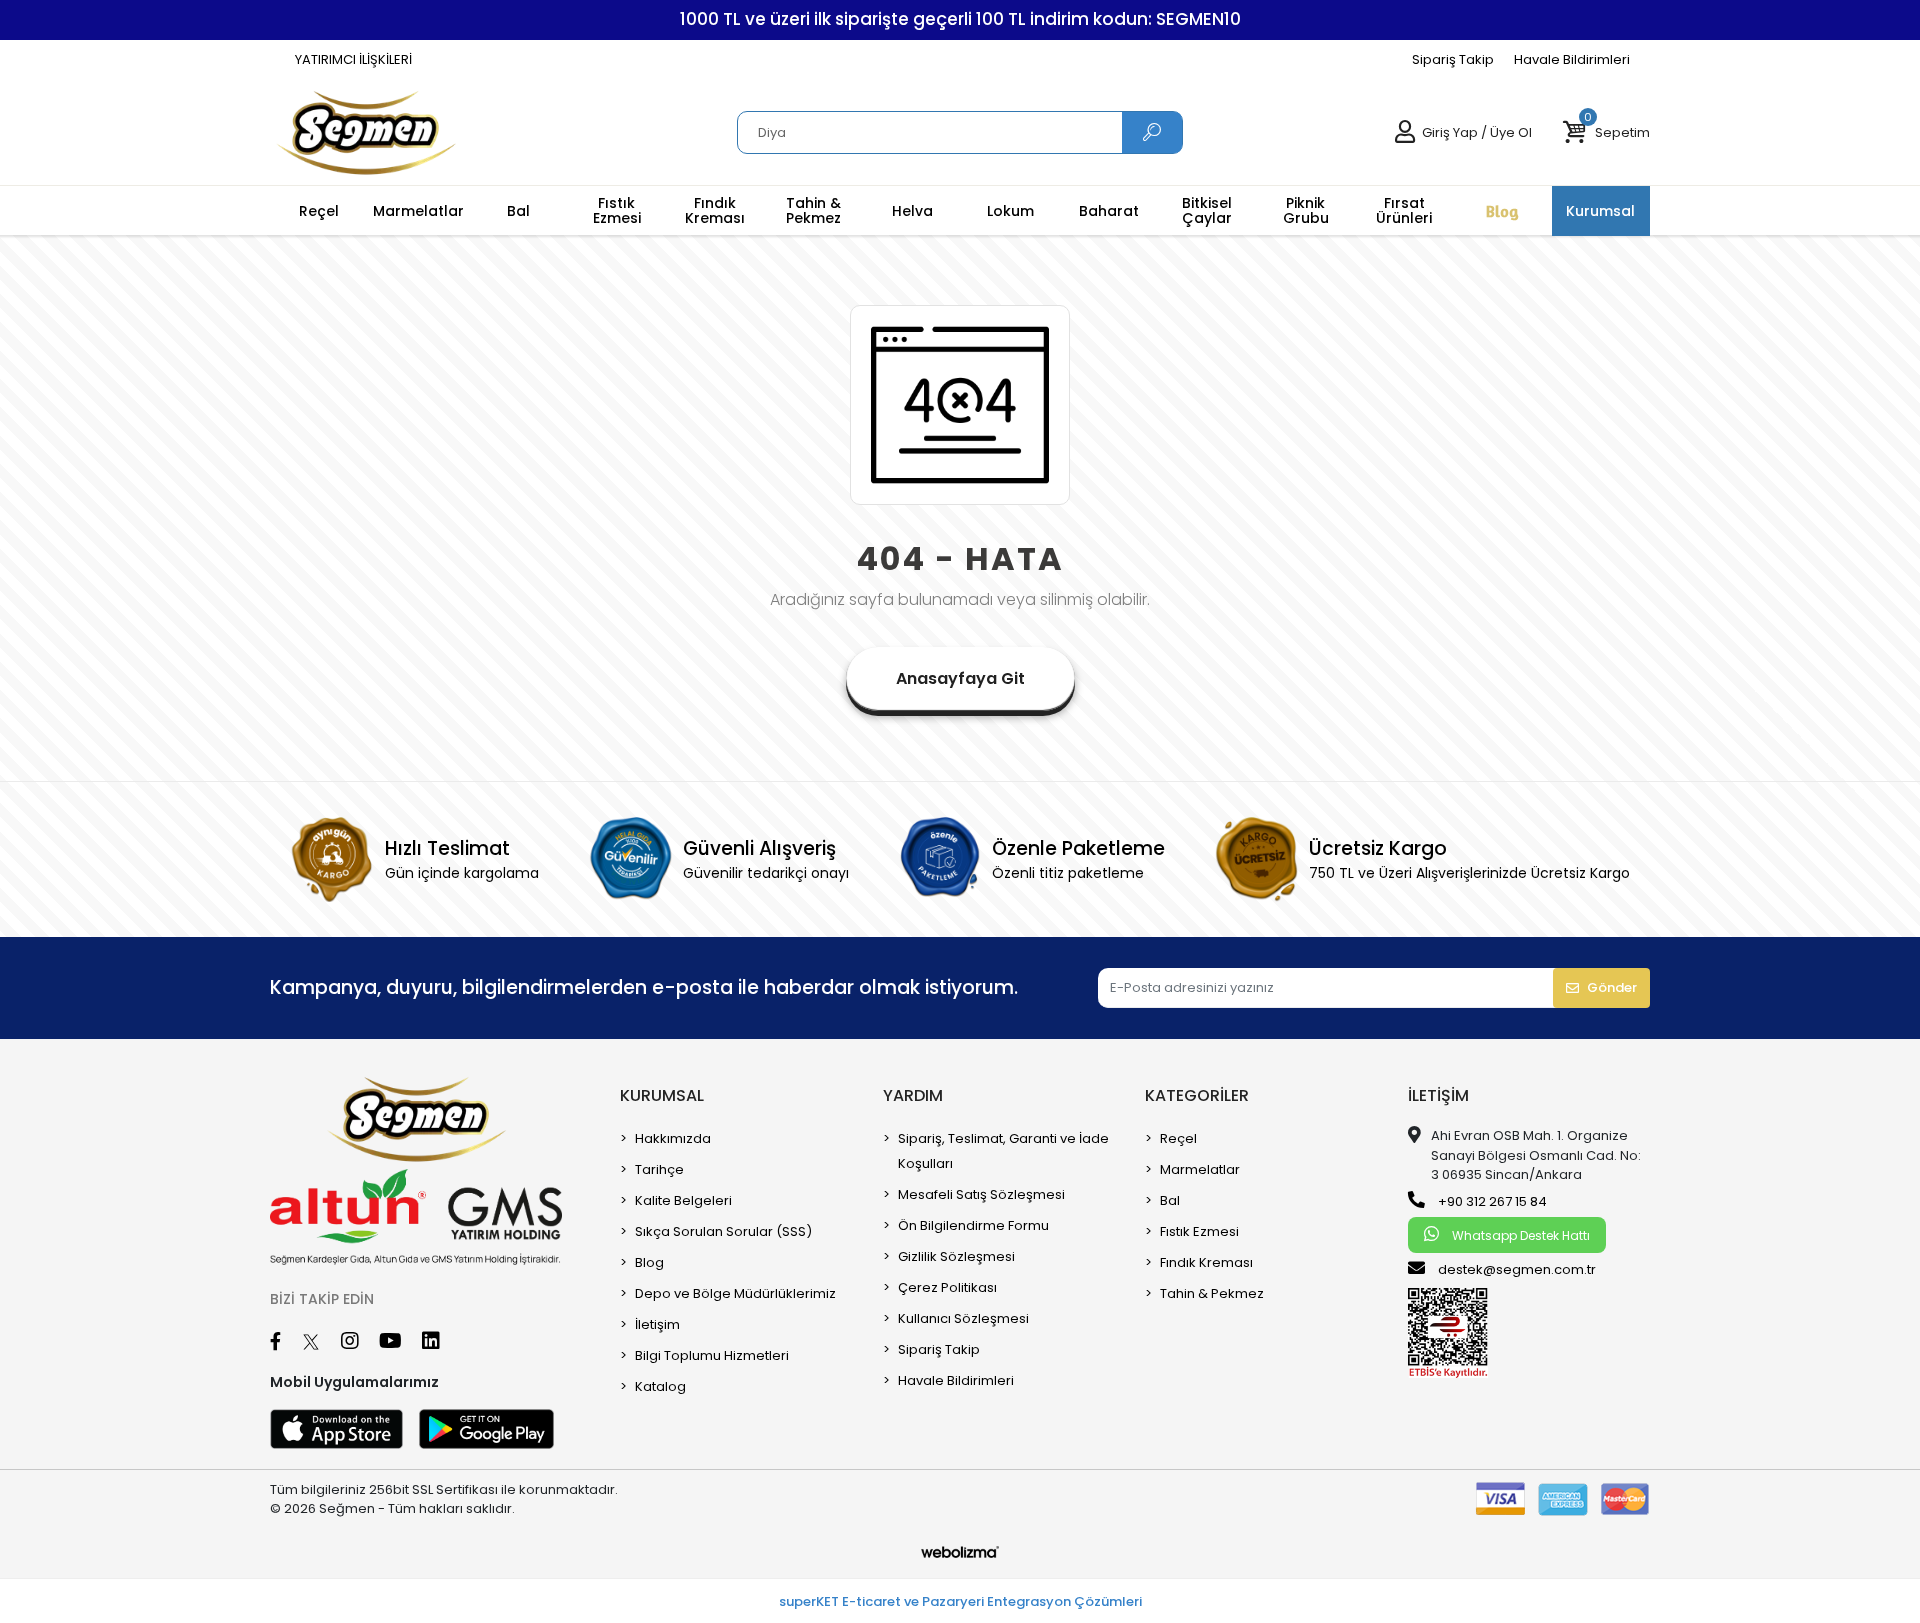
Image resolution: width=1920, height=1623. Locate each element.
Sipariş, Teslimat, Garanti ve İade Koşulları (1003, 1151)
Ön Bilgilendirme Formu (973, 1225)
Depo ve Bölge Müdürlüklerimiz (735, 1293)
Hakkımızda (673, 1138)
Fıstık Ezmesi (1199, 1231)
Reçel (1178, 1138)
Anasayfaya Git (960, 678)
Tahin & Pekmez (1212, 1293)
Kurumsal (662, 1095)
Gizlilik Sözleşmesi (956, 1256)
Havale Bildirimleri (1572, 59)
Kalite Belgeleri (683, 1200)
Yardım (913, 1095)
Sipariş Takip (1453, 59)
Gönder (1612, 987)
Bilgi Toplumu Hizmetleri (712, 1355)
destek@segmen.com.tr (1517, 1269)
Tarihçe (659, 1169)
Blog (649, 1262)
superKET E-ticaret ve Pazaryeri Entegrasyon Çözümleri (960, 1601)
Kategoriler (1197, 1095)
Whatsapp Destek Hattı (1519, 1235)
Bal (1170, 1200)
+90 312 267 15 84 (1491, 1201)
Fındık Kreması (1206, 1262)
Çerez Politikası (947, 1287)
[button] (1606, 133)
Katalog (660, 1386)
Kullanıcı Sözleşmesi (963, 1318)
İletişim (657, 1324)
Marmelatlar (1200, 1169)
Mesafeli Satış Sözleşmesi (981, 1194)
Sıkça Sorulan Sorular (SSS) (723, 1231)
